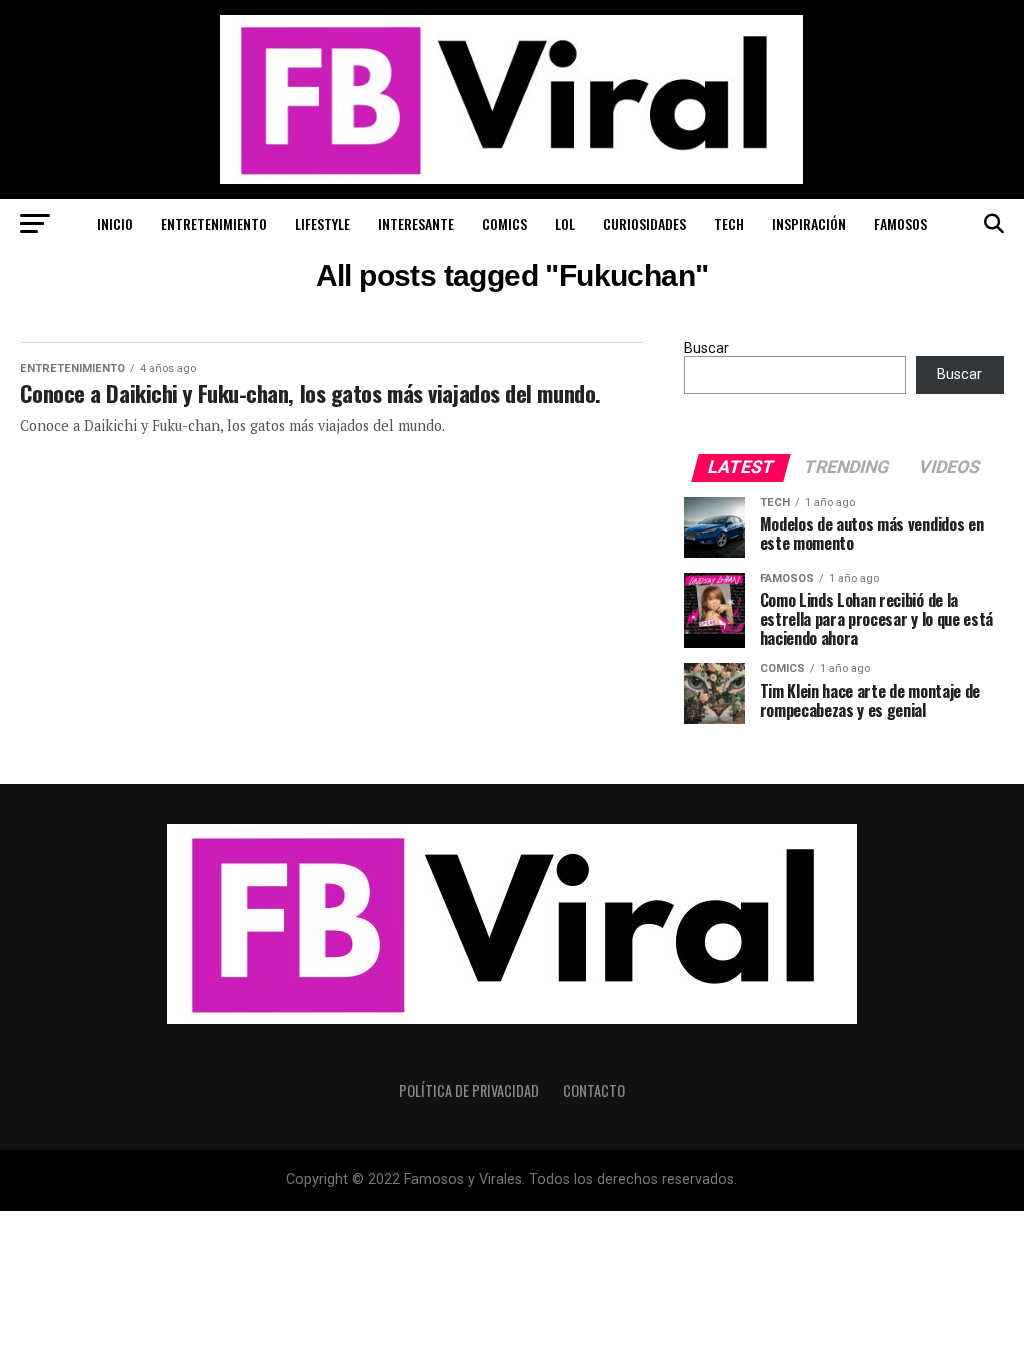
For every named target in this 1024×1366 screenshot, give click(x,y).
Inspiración (809, 223)
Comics (504, 223)
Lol (565, 223)
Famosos (900, 223)
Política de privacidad (469, 1090)
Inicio (115, 223)
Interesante (416, 223)
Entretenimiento (214, 223)
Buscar (706, 348)
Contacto (594, 1090)
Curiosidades (644, 223)
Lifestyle (322, 223)
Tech (729, 223)
